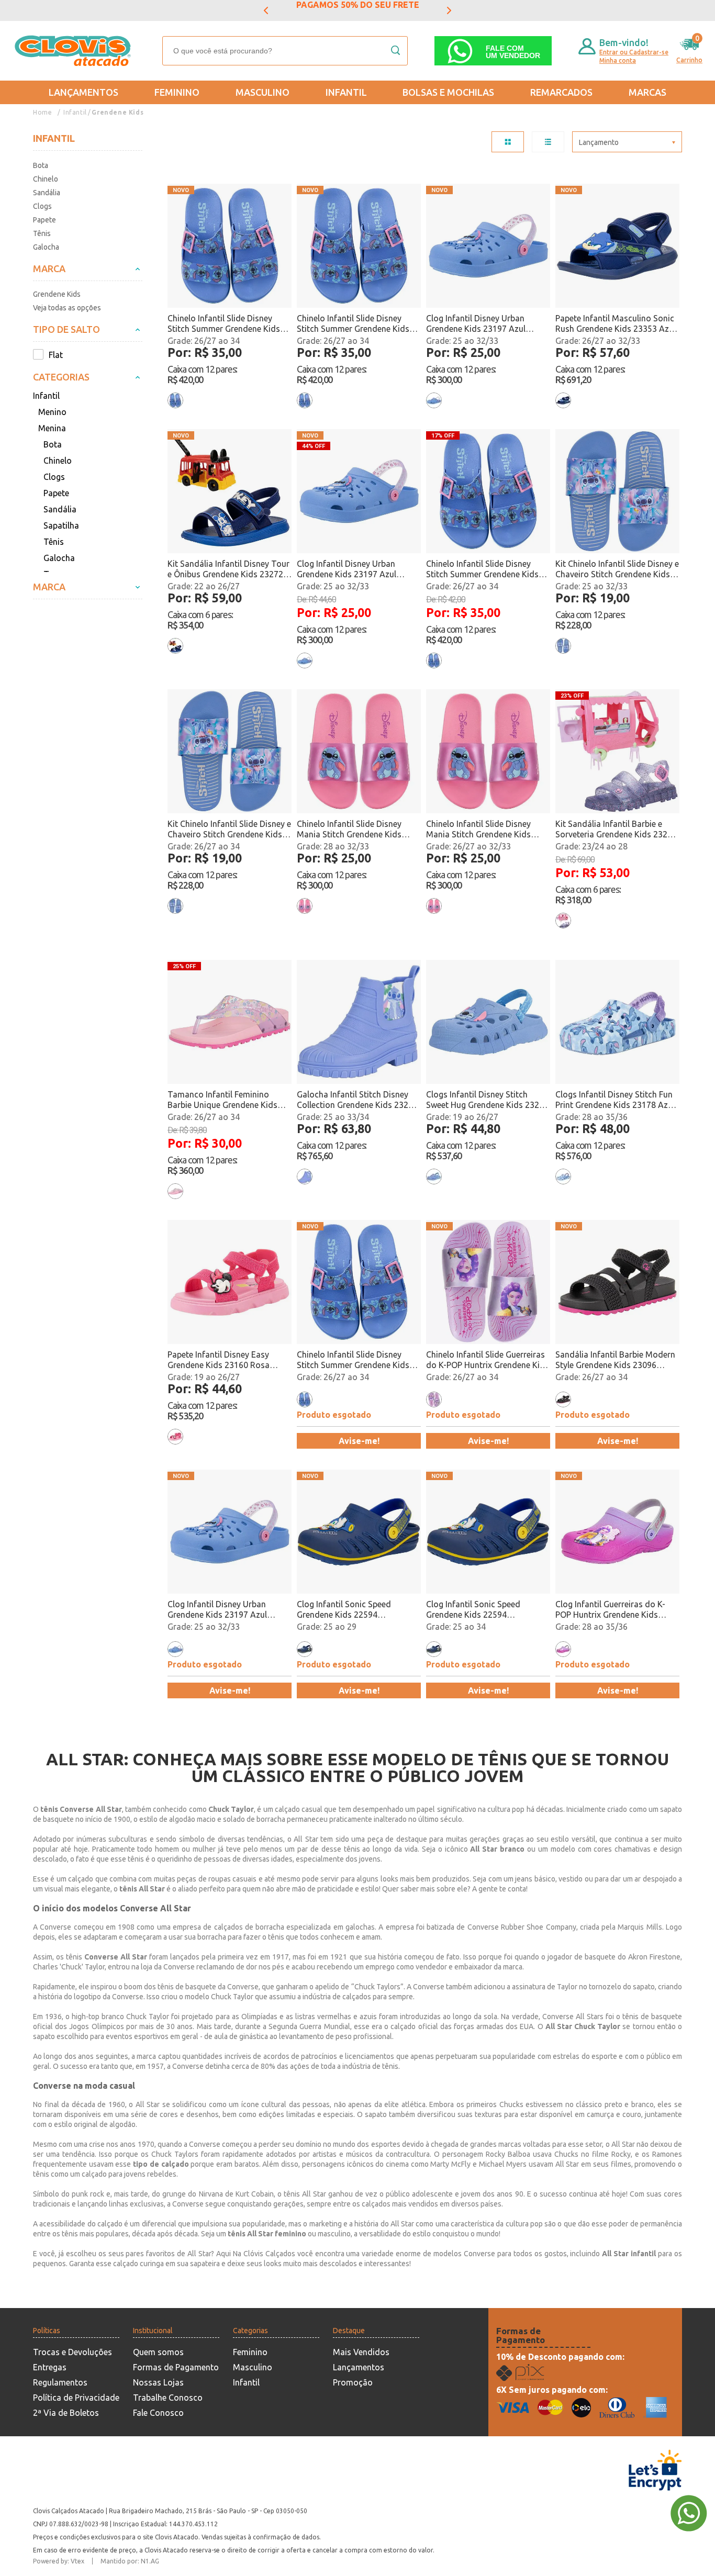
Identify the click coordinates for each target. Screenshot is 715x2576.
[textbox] (285, 51)
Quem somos (158, 2352)
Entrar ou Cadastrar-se (634, 52)
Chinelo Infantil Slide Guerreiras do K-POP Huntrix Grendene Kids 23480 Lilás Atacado (488, 1360)
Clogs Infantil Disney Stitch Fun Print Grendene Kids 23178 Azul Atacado (615, 1100)
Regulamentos (60, 2382)
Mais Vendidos (361, 2352)
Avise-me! (359, 1441)
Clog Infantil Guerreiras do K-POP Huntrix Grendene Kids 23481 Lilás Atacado (610, 1610)
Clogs (42, 206)
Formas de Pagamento (176, 2367)
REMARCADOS (561, 92)
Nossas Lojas (158, 2382)
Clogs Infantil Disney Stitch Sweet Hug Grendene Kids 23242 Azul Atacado (487, 1100)
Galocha (46, 247)
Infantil (346, 92)
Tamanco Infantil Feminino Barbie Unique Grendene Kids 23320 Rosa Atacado (222, 1100)
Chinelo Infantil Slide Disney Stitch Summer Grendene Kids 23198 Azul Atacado (224, 324)
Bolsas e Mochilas (448, 92)
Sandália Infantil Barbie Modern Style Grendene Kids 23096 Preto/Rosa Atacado (615, 1360)
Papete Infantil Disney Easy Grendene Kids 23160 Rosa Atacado (219, 1360)
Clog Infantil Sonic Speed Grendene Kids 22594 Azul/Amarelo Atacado (344, 1610)
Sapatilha (61, 525)
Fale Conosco (158, 2413)
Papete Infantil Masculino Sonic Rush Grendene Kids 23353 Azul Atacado (616, 324)
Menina (52, 428)
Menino (52, 412)
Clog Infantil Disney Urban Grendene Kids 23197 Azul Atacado (476, 324)
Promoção (353, 2382)
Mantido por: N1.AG (130, 2561)
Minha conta (618, 60)
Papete (44, 220)
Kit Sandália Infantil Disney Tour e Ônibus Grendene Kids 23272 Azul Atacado (228, 569)
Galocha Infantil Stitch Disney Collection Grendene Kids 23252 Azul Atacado (357, 1100)
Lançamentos (83, 92)
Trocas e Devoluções (72, 2352)
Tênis (42, 233)
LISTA (548, 142)
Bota (41, 165)
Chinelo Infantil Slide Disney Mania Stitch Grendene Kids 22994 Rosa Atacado (349, 829)
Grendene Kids (118, 112)
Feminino (177, 92)
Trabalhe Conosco (168, 2398)
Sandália (47, 193)
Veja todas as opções (67, 308)
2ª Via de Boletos (66, 2413)
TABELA (508, 142)
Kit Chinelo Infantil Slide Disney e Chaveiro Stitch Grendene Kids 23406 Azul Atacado (617, 569)
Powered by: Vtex (59, 2561)
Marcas (647, 92)
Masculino (262, 92)
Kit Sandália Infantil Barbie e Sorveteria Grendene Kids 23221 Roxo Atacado (616, 829)
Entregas (50, 2367)
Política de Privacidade (76, 2398)
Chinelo (46, 179)
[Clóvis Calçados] (74, 51)
